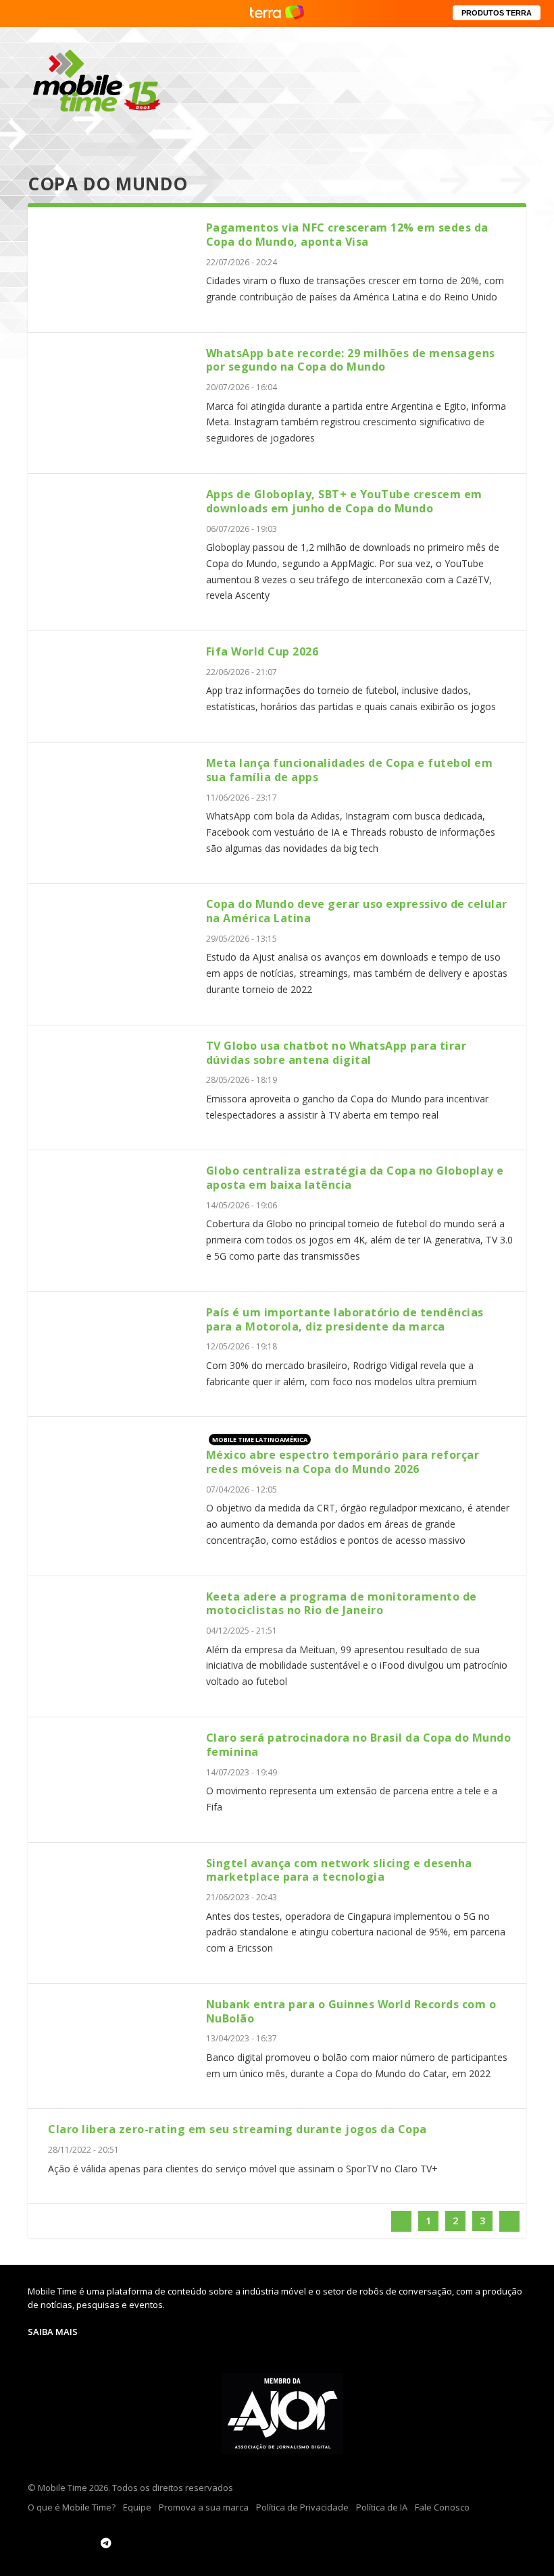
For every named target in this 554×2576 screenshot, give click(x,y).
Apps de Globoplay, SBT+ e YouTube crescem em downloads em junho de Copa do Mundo (344, 501)
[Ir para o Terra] (277, 13)
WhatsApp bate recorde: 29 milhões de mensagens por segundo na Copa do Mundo (351, 360)
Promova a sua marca (204, 2507)
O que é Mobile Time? (72, 2507)
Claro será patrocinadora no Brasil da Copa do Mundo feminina (359, 1745)
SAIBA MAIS (53, 2332)
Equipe (137, 2507)
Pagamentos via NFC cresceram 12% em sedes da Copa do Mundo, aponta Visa (347, 235)
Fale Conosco (442, 2507)
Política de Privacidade (302, 2507)
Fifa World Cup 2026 (262, 651)
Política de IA (382, 2507)
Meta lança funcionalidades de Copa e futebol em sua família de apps (350, 770)
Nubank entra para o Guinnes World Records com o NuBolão (351, 2011)
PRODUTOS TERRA (497, 13)
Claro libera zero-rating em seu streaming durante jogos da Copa (237, 2129)
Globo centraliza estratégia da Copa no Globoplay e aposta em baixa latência (355, 1178)
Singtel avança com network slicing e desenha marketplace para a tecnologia (339, 1870)
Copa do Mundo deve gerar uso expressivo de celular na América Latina (357, 911)
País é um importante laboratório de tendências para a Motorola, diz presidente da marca (345, 1319)
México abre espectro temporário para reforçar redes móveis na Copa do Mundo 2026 (343, 1462)
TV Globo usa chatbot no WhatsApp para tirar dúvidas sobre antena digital (336, 1053)
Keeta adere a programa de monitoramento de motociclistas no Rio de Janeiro (342, 1604)
